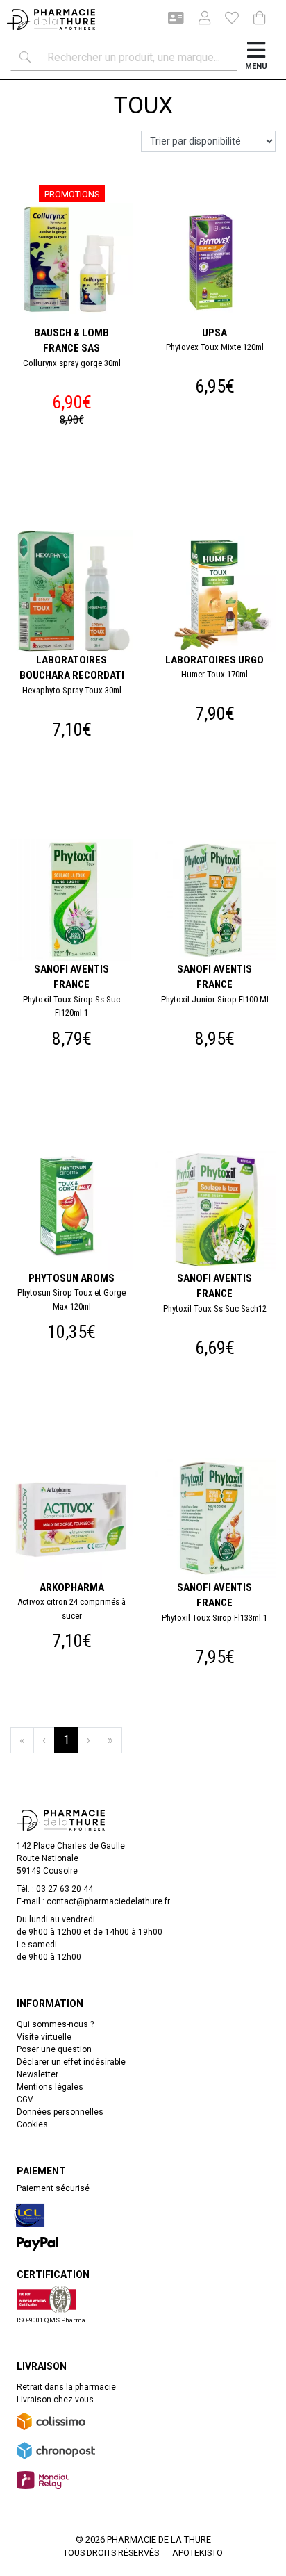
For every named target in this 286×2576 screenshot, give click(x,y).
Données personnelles (60, 2112)
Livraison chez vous (55, 2400)
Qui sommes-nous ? (55, 2024)
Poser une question (54, 2049)
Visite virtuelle (44, 2037)
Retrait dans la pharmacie (66, 2387)
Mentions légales (50, 2087)
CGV (25, 2099)
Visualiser (220, 1146)
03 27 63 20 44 (65, 1889)
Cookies (32, 2124)
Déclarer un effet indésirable (71, 2062)
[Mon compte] (199, 19)
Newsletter (37, 2074)
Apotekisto (197, 2553)
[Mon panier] (260, 19)
